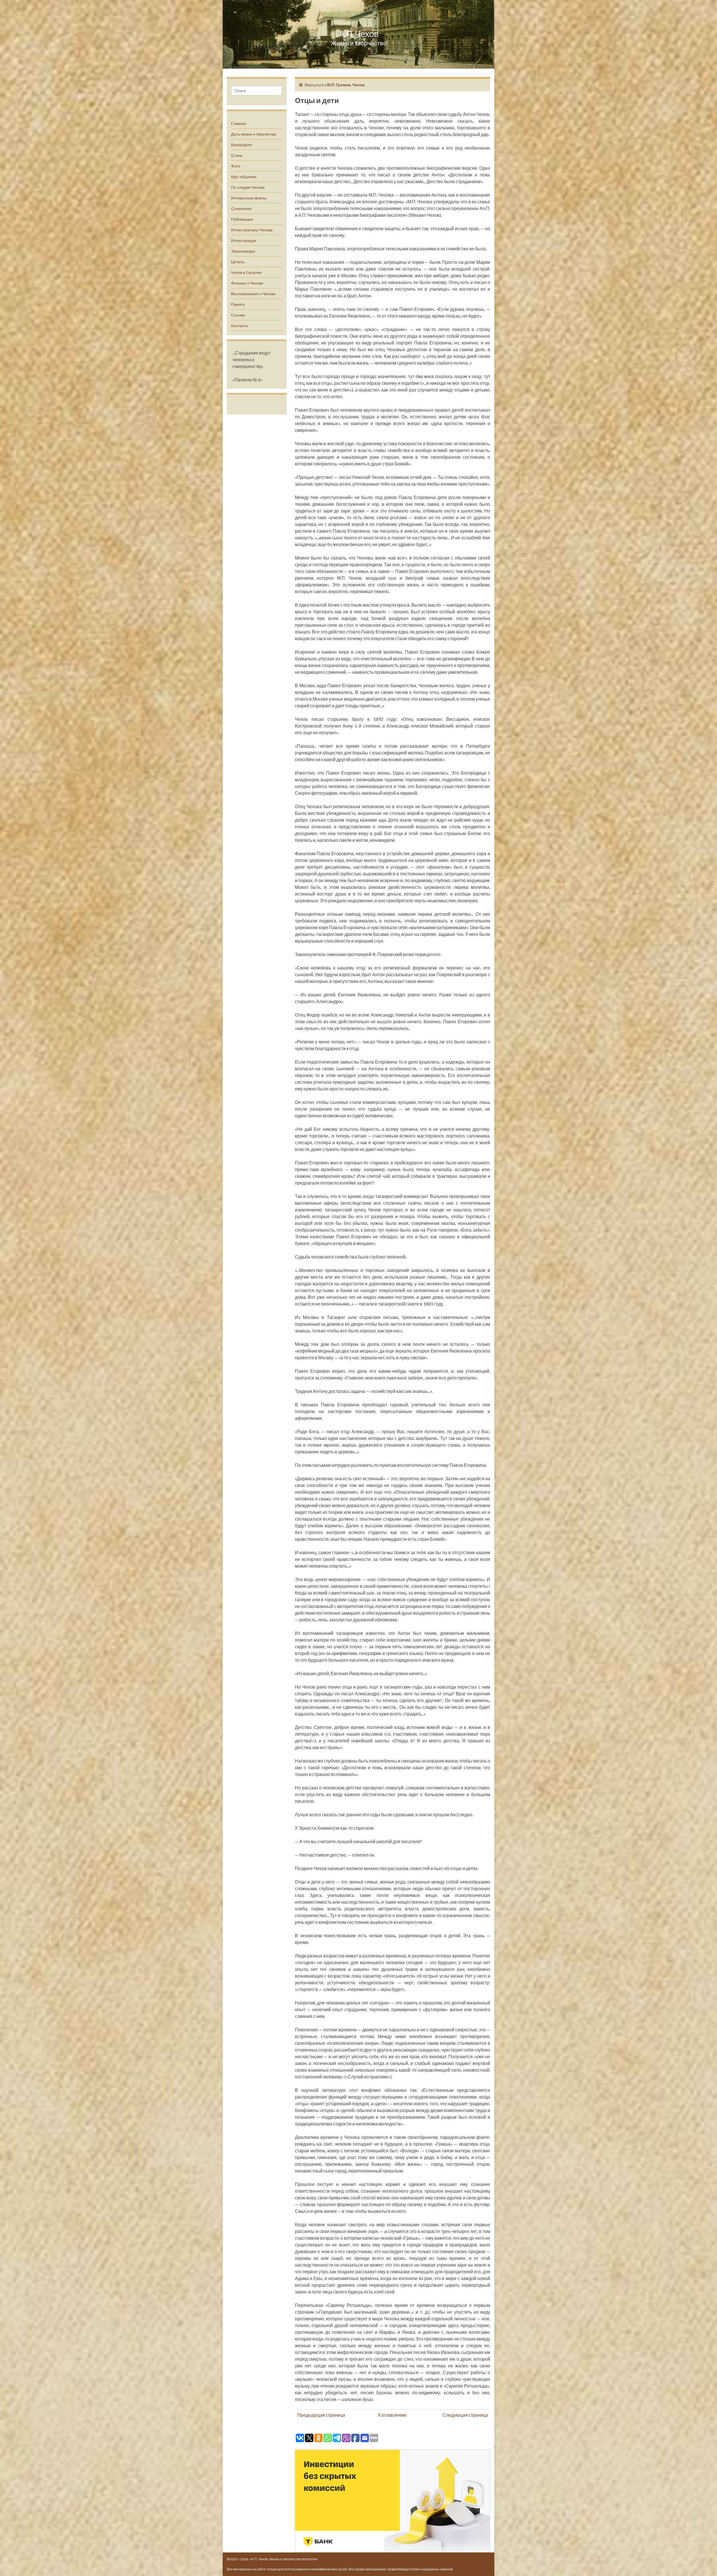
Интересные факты (249, 198)
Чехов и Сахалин (246, 272)
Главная (239, 123)
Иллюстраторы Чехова (252, 230)
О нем (237, 155)
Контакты (239, 326)
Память (238, 304)
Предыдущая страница (321, 2415)
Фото (236, 166)
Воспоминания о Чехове (253, 294)
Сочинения (241, 208)
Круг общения (244, 177)
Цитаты (238, 262)
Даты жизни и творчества (254, 134)
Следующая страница (465, 2415)
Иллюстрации (244, 240)
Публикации (242, 219)
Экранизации (243, 251)
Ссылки (238, 315)
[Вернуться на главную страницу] (358, 34)
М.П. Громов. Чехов (346, 85)
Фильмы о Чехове (247, 283)
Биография (241, 145)
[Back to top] (704, 2563)
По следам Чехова (248, 187)
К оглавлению (392, 2415)
